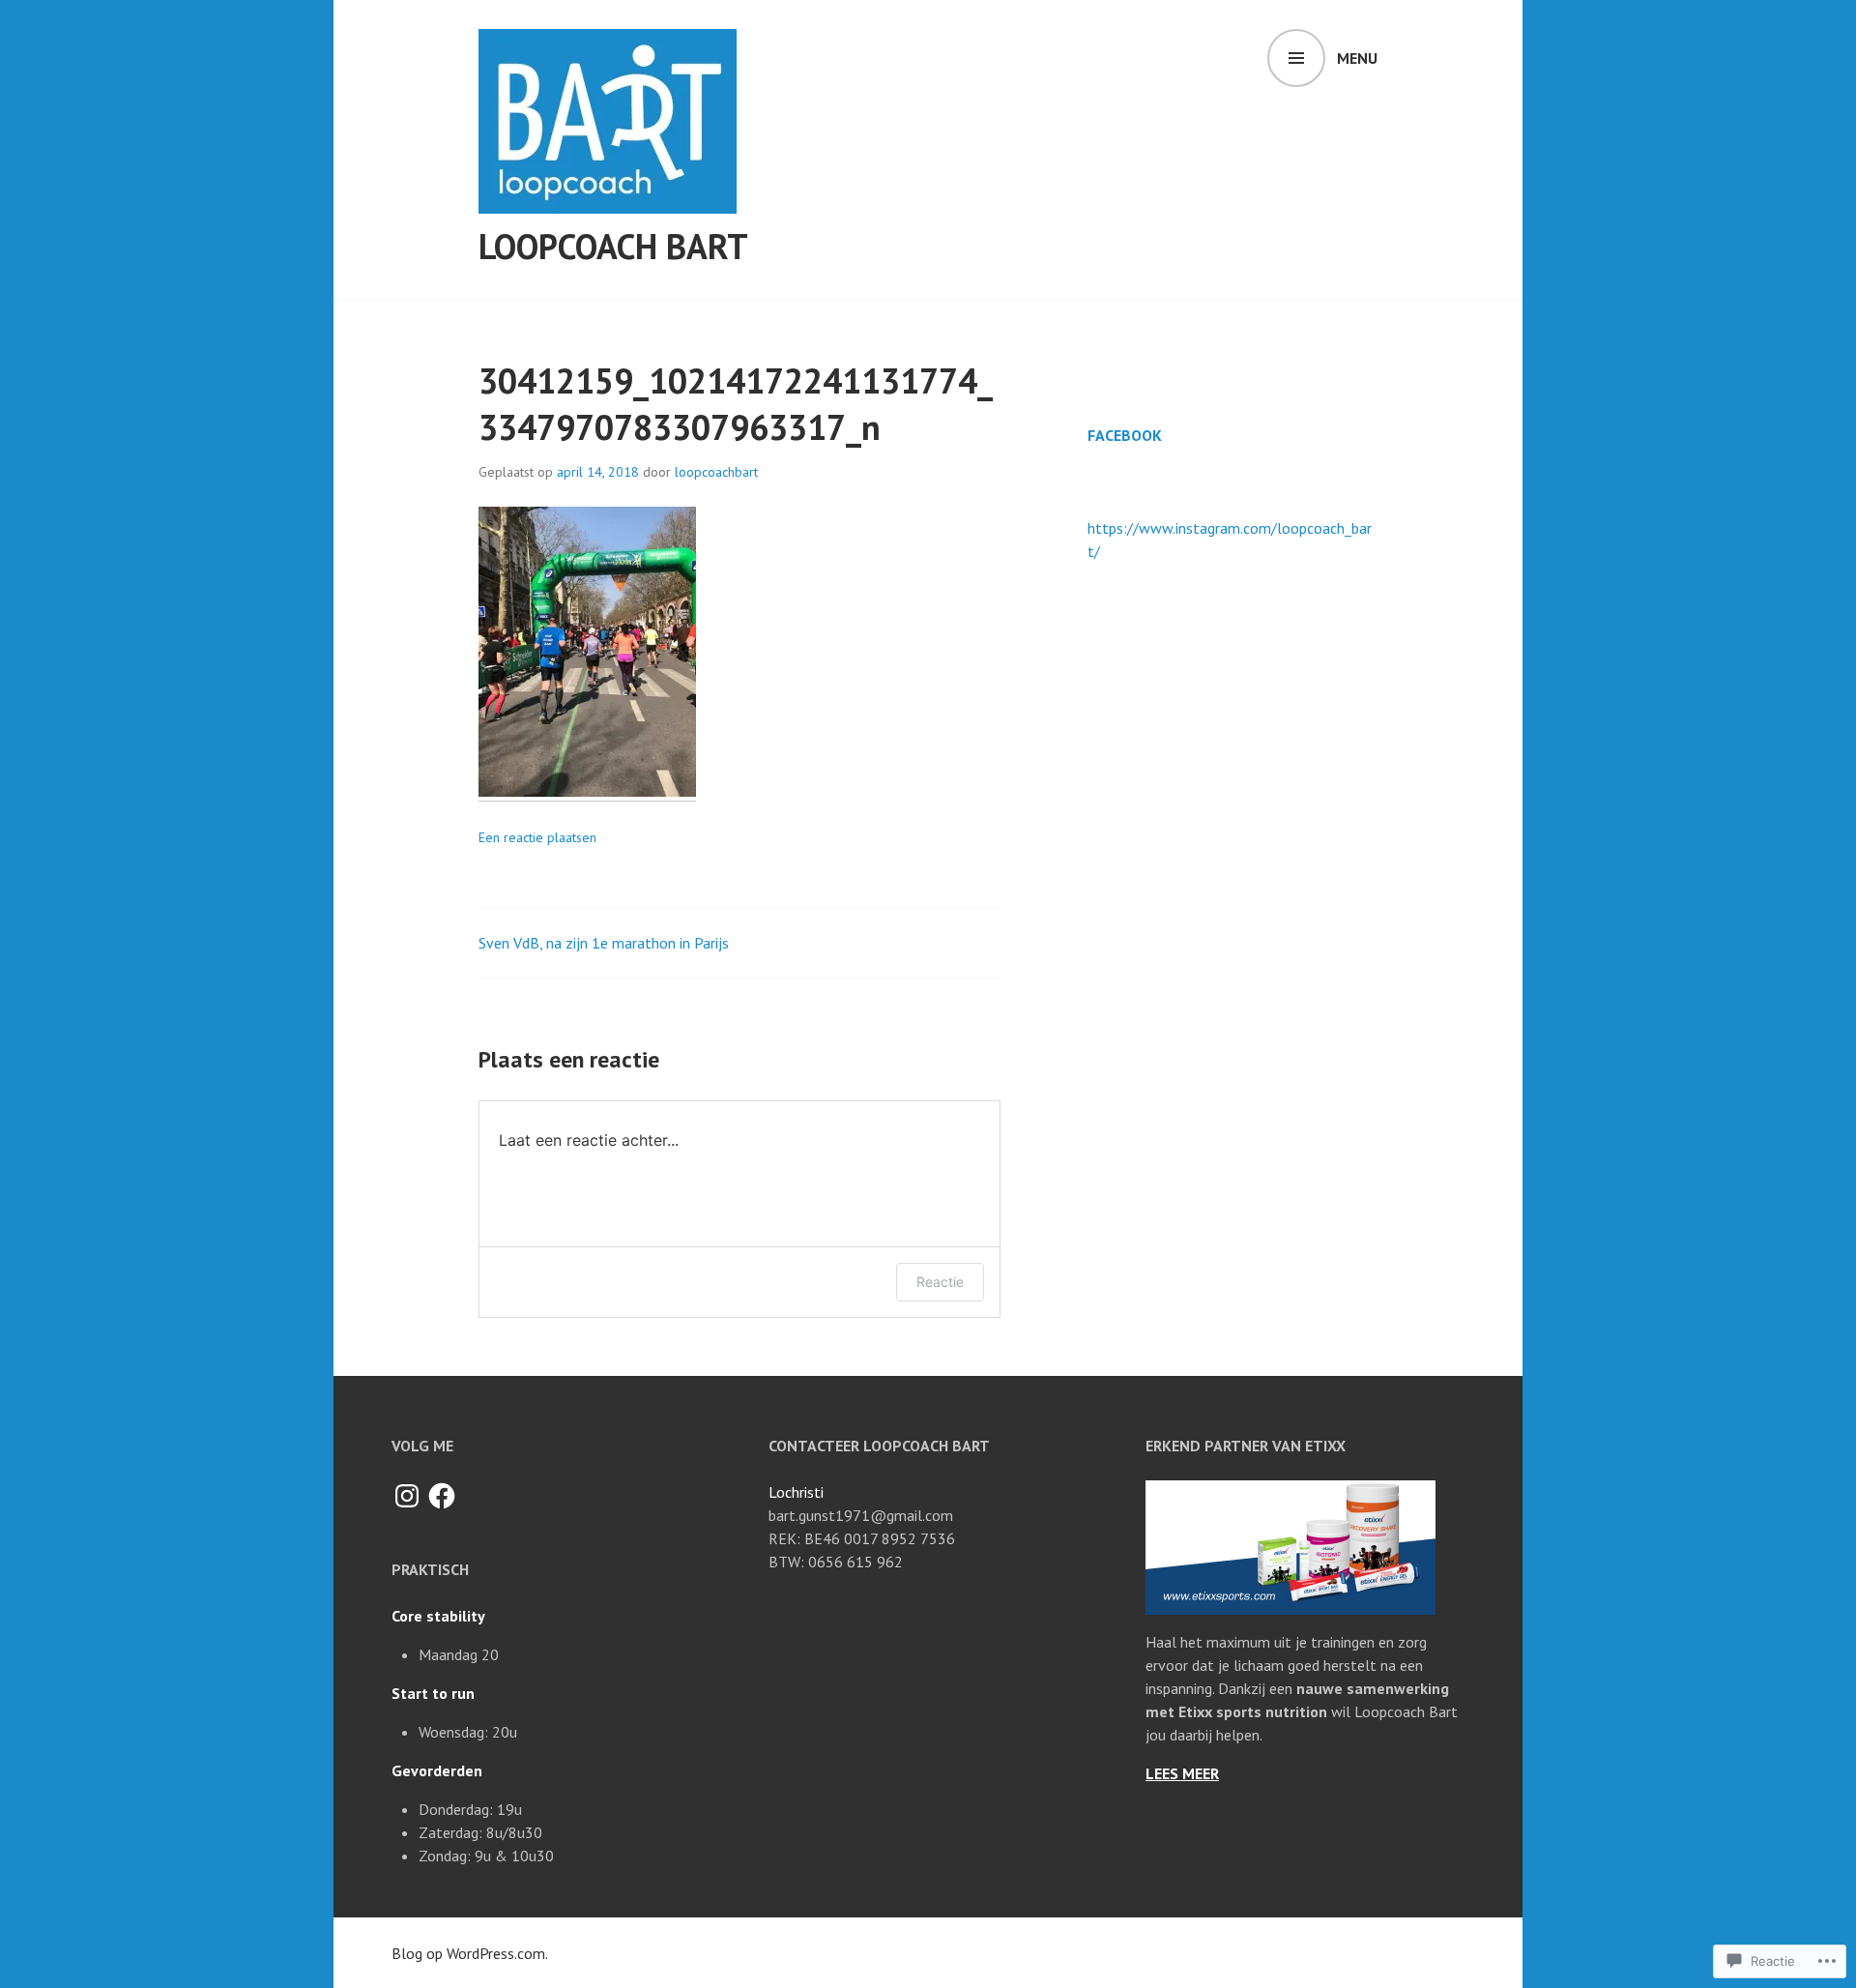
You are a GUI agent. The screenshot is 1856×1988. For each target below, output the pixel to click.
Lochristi (796, 1492)
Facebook (1125, 435)
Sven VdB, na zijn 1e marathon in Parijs (604, 943)
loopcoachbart (716, 472)
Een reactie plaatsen (537, 837)
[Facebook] (442, 1496)
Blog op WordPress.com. (470, 1953)
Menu (1357, 58)
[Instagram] (407, 1496)
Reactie (940, 1282)
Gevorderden (437, 1770)
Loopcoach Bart (613, 246)
